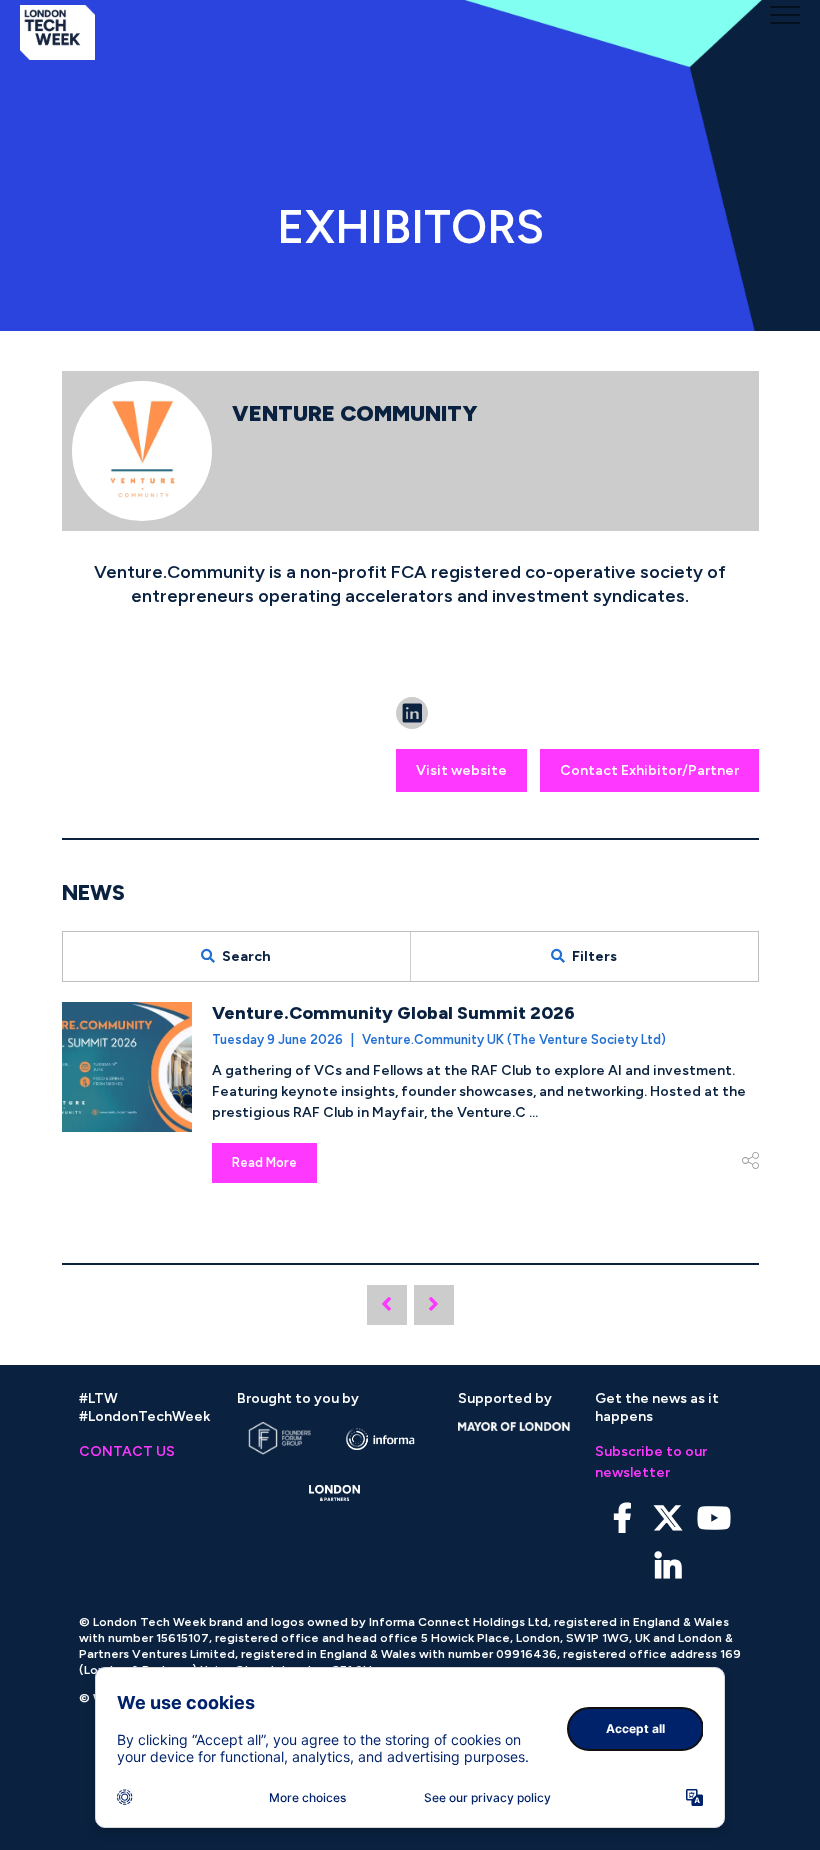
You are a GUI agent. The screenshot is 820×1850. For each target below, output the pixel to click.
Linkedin (668, 1567)
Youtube (714, 1518)
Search (246, 956)
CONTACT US (127, 1451)
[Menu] (785, 15)
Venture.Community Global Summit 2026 (393, 1013)
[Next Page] (434, 1305)
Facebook (622, 1518)
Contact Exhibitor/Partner (649, 770)
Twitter (668, 1518)
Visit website (461, 770)
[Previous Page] (387, 1305)
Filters (594, 956)
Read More (264, 1162)
